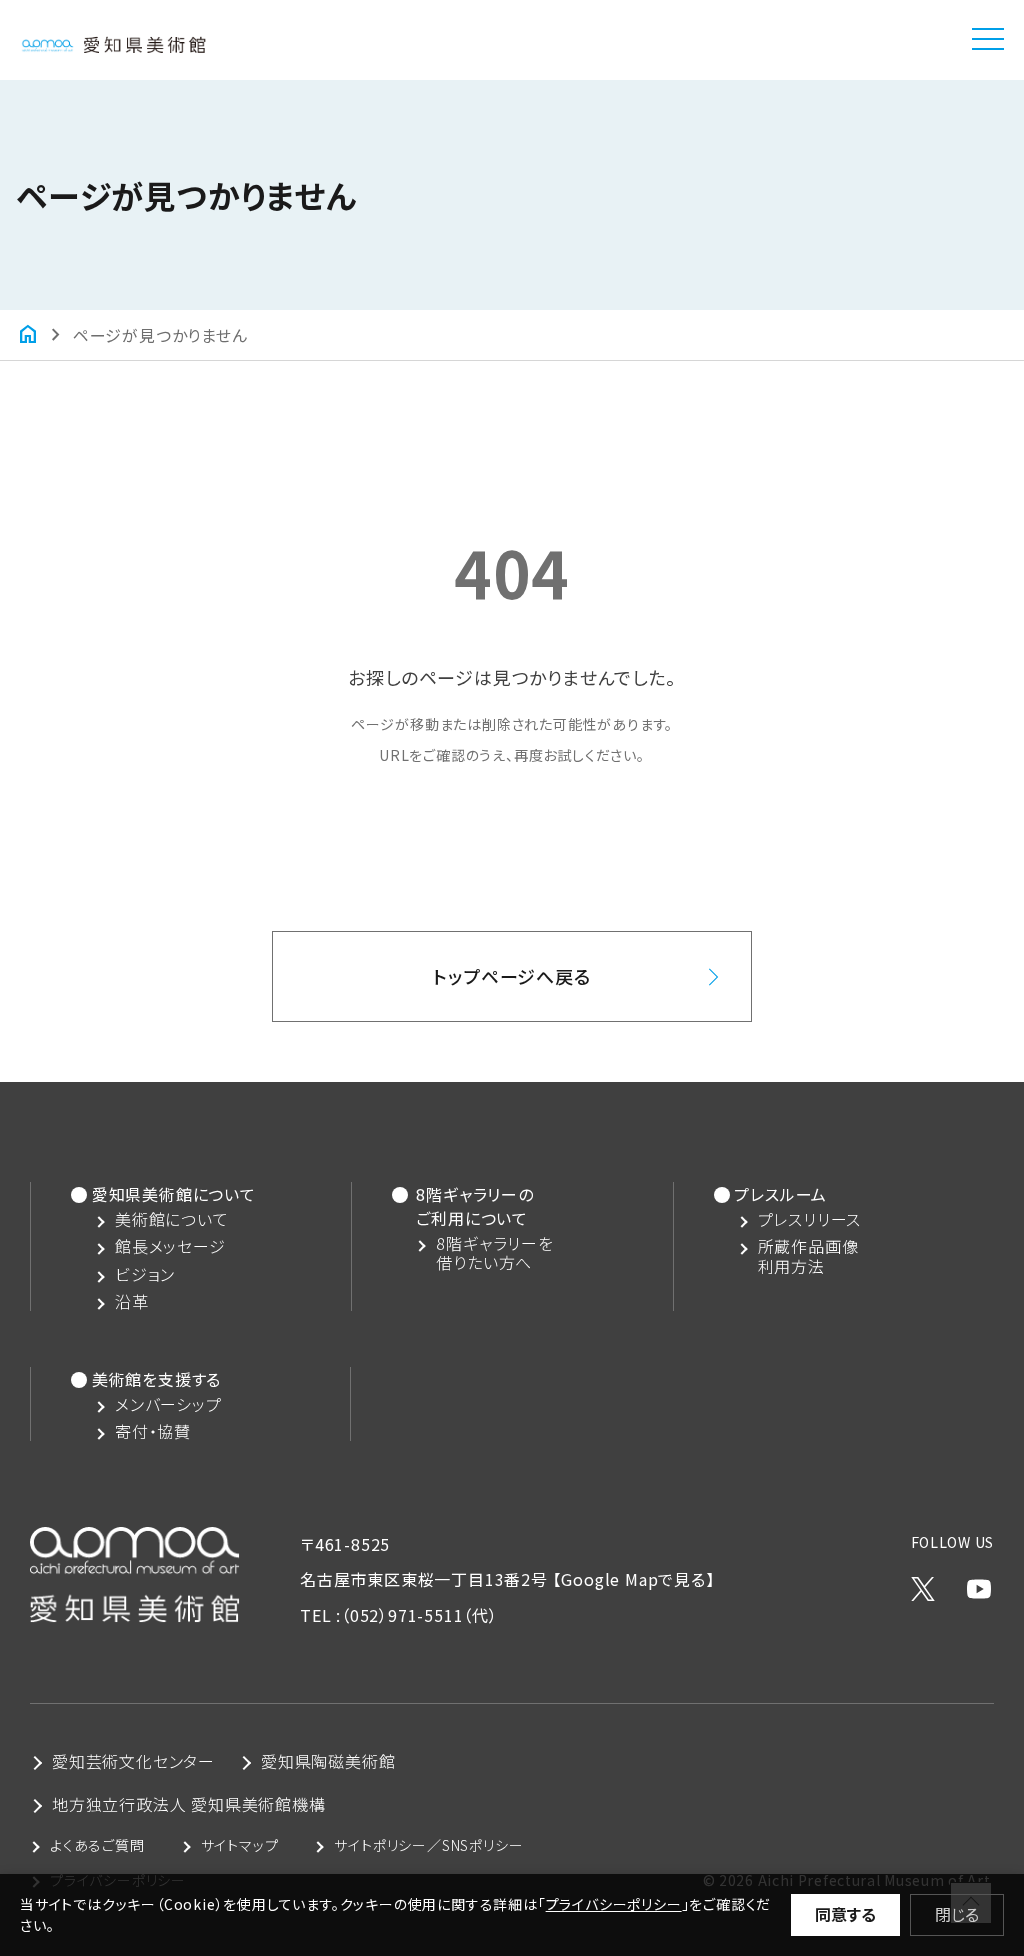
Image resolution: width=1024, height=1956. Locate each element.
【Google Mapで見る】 (634, 1579)
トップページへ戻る (511, 976)
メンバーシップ (168, 1404)
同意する (845, 1914)
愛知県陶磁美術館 (328, 1761)
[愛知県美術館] (113, 39)
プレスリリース (810, 1219)
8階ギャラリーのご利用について (474, 1206)
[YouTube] (979, 1583)
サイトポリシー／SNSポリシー (428, 1845)
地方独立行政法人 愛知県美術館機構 (189, 1804)
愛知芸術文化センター (133, 1761)
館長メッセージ (170, 1246)
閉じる (957, 1914)
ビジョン (145, 1274)
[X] (923, 1583)
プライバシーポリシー (614, 1904)
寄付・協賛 (153, 1431)
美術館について (172, 1219)
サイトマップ (240, 1845)
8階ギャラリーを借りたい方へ (494, 1253)
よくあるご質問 (97, 1845)
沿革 (132, 1301)
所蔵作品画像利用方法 (808, 1256)
